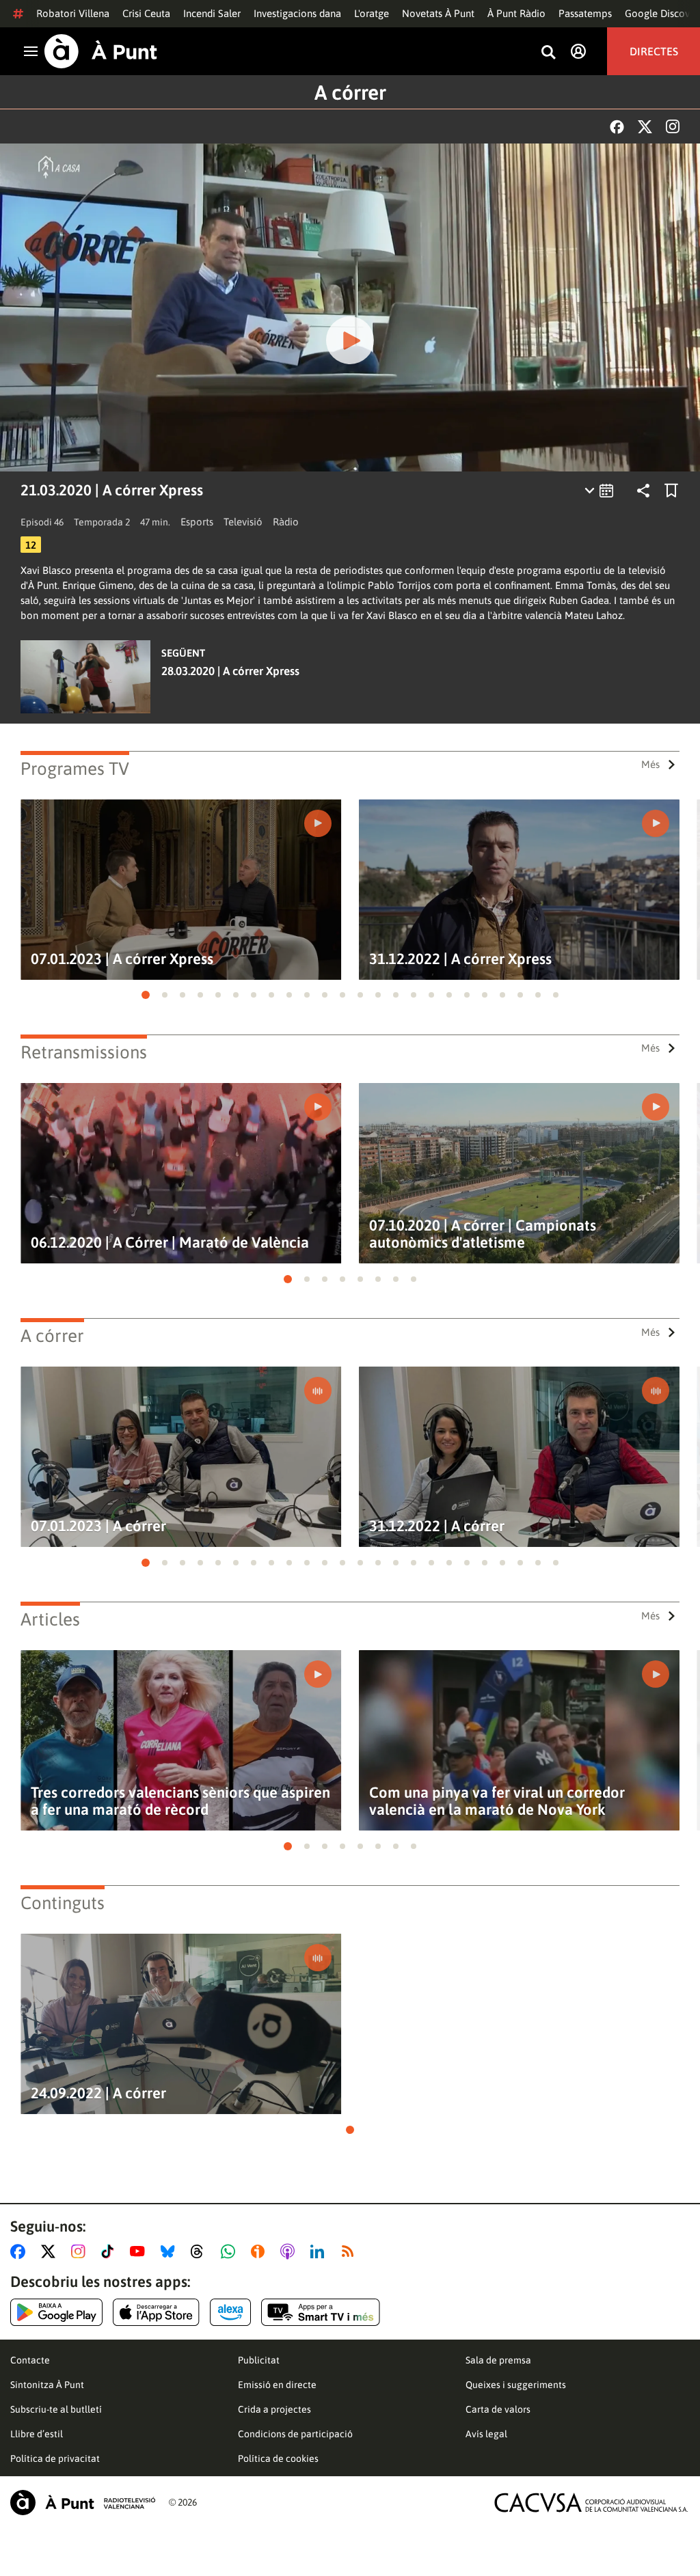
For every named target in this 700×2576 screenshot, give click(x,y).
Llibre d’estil (37, 2434)
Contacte (30, 2360)
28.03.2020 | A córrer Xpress (230, 671)
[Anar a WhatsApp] (231, 2251)
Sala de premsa (498, 2360)
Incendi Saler (212, 13)
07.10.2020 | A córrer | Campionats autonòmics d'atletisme (483, 1234)
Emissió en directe (277, 2385)
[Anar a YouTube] (140, 2251)
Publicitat (259, 2360)
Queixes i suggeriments (516, 2385)
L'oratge (372, 13)
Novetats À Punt (438, 13)
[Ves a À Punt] (101, 51)
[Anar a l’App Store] (156, 2312)
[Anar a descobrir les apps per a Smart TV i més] (321, 2312)
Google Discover (662, 13)
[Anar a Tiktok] (110, 2251)
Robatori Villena (73, 13)
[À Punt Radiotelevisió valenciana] (83, 2503)
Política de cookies (278, 2458)
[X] (645, 127)
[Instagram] (673, 126)
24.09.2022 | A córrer (98, 2093)
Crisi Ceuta (146, 13)
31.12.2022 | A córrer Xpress (460, 959)
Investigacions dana (297, 13)
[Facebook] (617, 127)
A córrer (350, 92)
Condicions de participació (295, 2434)
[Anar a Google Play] (56, 2312)
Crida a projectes (274, 2409)
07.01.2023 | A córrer (98, 1526)
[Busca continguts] (548, 53)
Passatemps (585, 13)
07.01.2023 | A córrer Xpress (122, 959)
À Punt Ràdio (516, 13)
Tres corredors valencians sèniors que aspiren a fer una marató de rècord (180, 1801)
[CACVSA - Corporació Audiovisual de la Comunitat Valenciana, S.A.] (591, 2503)
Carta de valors (498, 2409)
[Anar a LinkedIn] (320, 2251)
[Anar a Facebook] (21, 2251)
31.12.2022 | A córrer (437, 1526)
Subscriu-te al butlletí (56, 2409)
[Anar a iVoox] (260, 2251)
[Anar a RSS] (351, 2251)
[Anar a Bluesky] (171, 2251)
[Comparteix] (643, 491)
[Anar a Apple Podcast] (290, 2251)
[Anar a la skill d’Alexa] (230, 2312)
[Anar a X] (51, 2251)
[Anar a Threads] (201, 2251)
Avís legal (486, 2434)
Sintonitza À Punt (47, 2385)
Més (650, 764)
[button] (146, 995)
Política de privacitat (55, 2458)
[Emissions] (600, 491)
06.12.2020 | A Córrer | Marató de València (170, 1243)
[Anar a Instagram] (81, 2251)
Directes (654, 51)
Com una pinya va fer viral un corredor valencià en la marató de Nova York (497, 1801)
